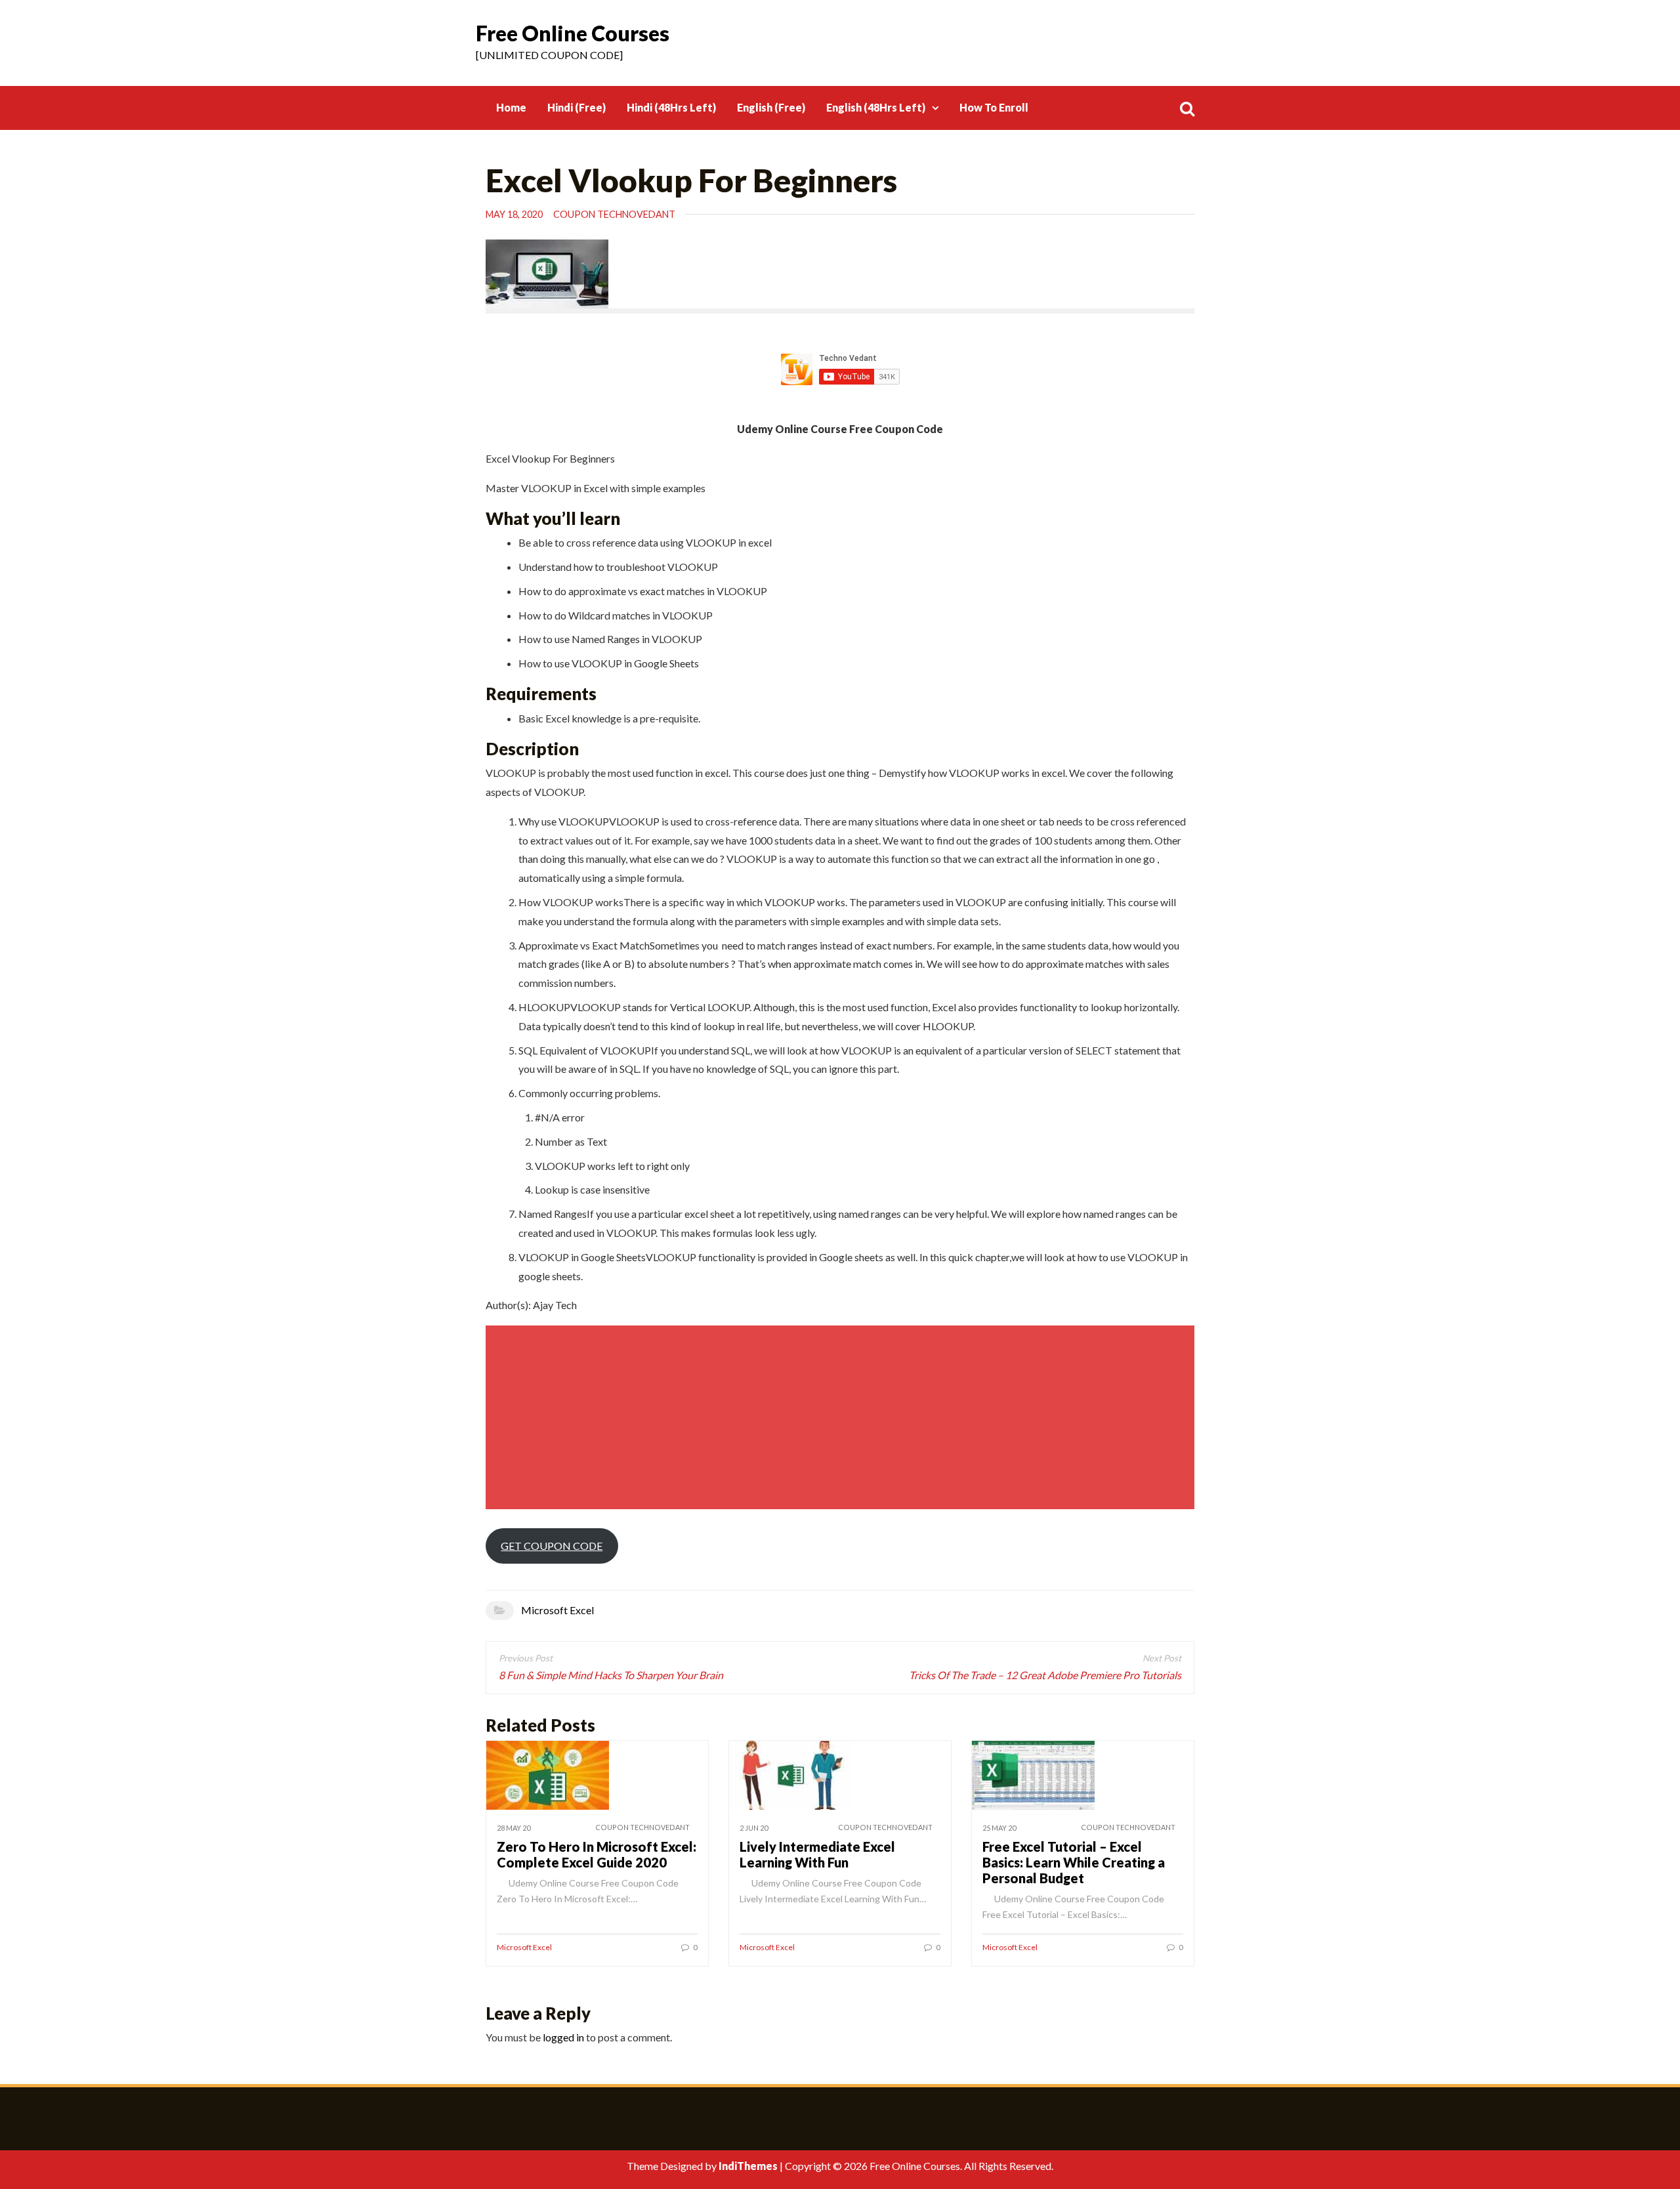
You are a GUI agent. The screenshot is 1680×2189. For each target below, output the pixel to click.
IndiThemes (748, 2166)
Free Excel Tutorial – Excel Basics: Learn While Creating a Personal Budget (1074, 1862)
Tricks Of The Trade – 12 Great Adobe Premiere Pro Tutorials (1045, 1675)
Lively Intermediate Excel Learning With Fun (817, 1854)
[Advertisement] (842, 1417)
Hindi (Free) (577, 107)
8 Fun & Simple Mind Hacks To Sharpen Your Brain (611, 1675)
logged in (563, 2037)
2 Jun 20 (754, 1828)
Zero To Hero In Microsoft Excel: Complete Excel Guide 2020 (597, 1854)
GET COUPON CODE (552, 1546)
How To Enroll (994, 107)
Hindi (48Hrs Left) (671, 107)
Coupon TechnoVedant (614, 214)
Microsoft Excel (557, 1610)
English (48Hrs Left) (876, 107)
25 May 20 (999, 1828)
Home (511, 107)
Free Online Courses (573, 33)
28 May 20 (514, 1828)
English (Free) (771, 107)
